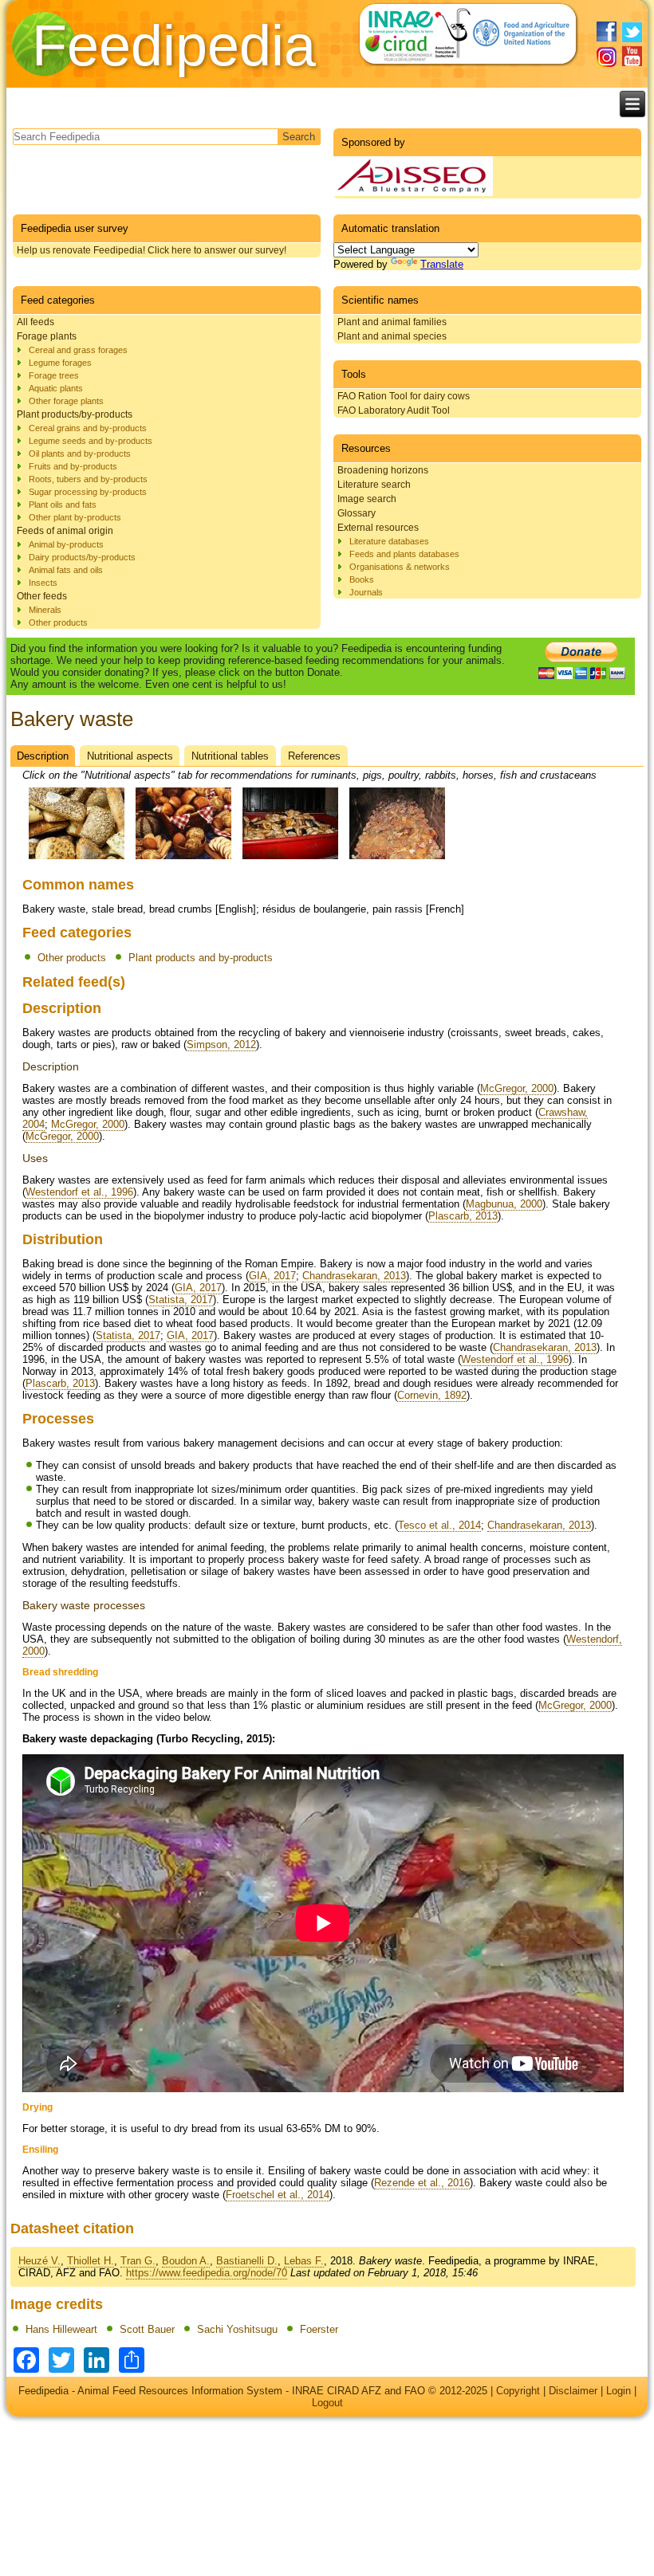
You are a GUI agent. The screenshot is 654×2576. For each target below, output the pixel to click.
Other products (58, 622)
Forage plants (47, 336)
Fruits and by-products (73, 466)
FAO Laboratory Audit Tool (394, 410)
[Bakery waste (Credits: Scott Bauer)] (183, 860)
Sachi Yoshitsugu (237, 2329)
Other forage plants (66, 401)
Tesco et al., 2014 (439, 1525)
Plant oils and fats (63, 505)
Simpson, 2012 (221, 1045)
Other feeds (42, 596)
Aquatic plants (56, 388)
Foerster (319, 2329)
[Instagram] (607, 57)
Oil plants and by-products (80, 454)
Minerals (45, 610)
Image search (367, 499)
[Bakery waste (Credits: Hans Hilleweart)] (77, 860)
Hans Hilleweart (61, 2329)
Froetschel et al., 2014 (278, 2195)
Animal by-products (66, 544)
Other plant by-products (75, 517)
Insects (43, 583)
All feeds (35, 322)
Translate (442, 264)
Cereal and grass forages (78, 350)
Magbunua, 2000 (504, 1204)
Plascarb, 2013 (463, 1216)
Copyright (518, 2391)
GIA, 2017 (272, 1276)
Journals (366, 592)
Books (362, 579)
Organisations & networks (400, 567)
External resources (378, 528)
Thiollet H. (91, 2261)
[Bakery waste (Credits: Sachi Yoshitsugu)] (290, 860)
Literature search (374, 485)
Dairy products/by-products (82, 557)
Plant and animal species (392, 336)
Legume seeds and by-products (91, 441)
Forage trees (54, 375)
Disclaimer (573, 2391)
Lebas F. (304, 2261)
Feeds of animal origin (65, 531)
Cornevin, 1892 (432, 1395)
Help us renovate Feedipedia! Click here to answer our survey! (152, 250)
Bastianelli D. (247, 2261)
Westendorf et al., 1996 (79, 1192)
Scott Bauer (147, 2329)
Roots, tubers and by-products (88, 479)
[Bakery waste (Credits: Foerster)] (397, 860)
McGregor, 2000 (517, 1088)
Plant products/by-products (75, 414)
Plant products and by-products (201, 958)
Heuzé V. (39, 2261)
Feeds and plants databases (404, 554)
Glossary (357, 513)
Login (619, 2391)
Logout (327, 2403)
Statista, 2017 (181, 1300)
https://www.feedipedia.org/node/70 (207, 2273)
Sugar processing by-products (88, 492)
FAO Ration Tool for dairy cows (404, 396)
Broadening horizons (383, 470)
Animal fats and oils (66, 570)
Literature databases (389, 541)
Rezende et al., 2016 (422, 2183)
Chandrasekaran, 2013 (354, 1276)
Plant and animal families (392, 322)
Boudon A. (186, 2261)
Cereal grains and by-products (88, 428)
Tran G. (138, 2261)
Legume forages (60, 363)
